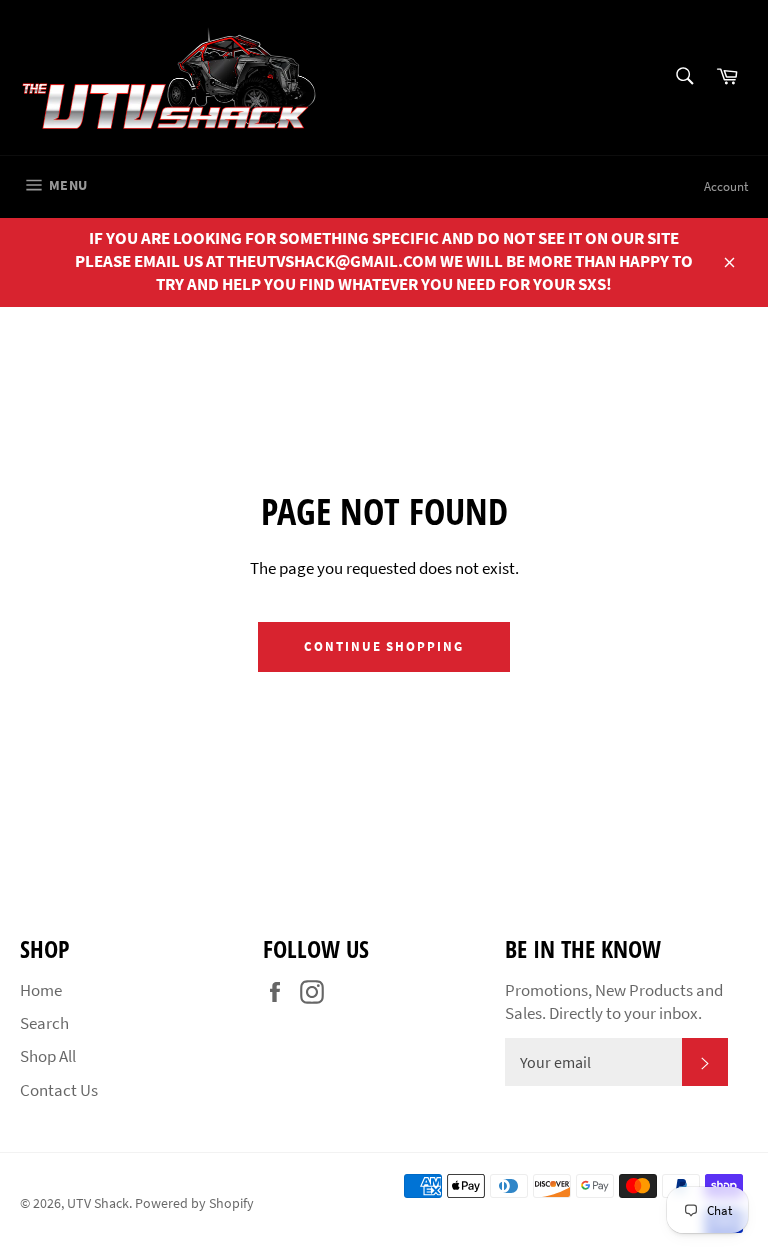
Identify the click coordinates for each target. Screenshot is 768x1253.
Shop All (48, 1056)
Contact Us (59, 1090)
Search (44, 1023)
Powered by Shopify (194, 1203)
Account (726, 186)
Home (41, 990)
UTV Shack (98, 1203)
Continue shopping (384, 646)
